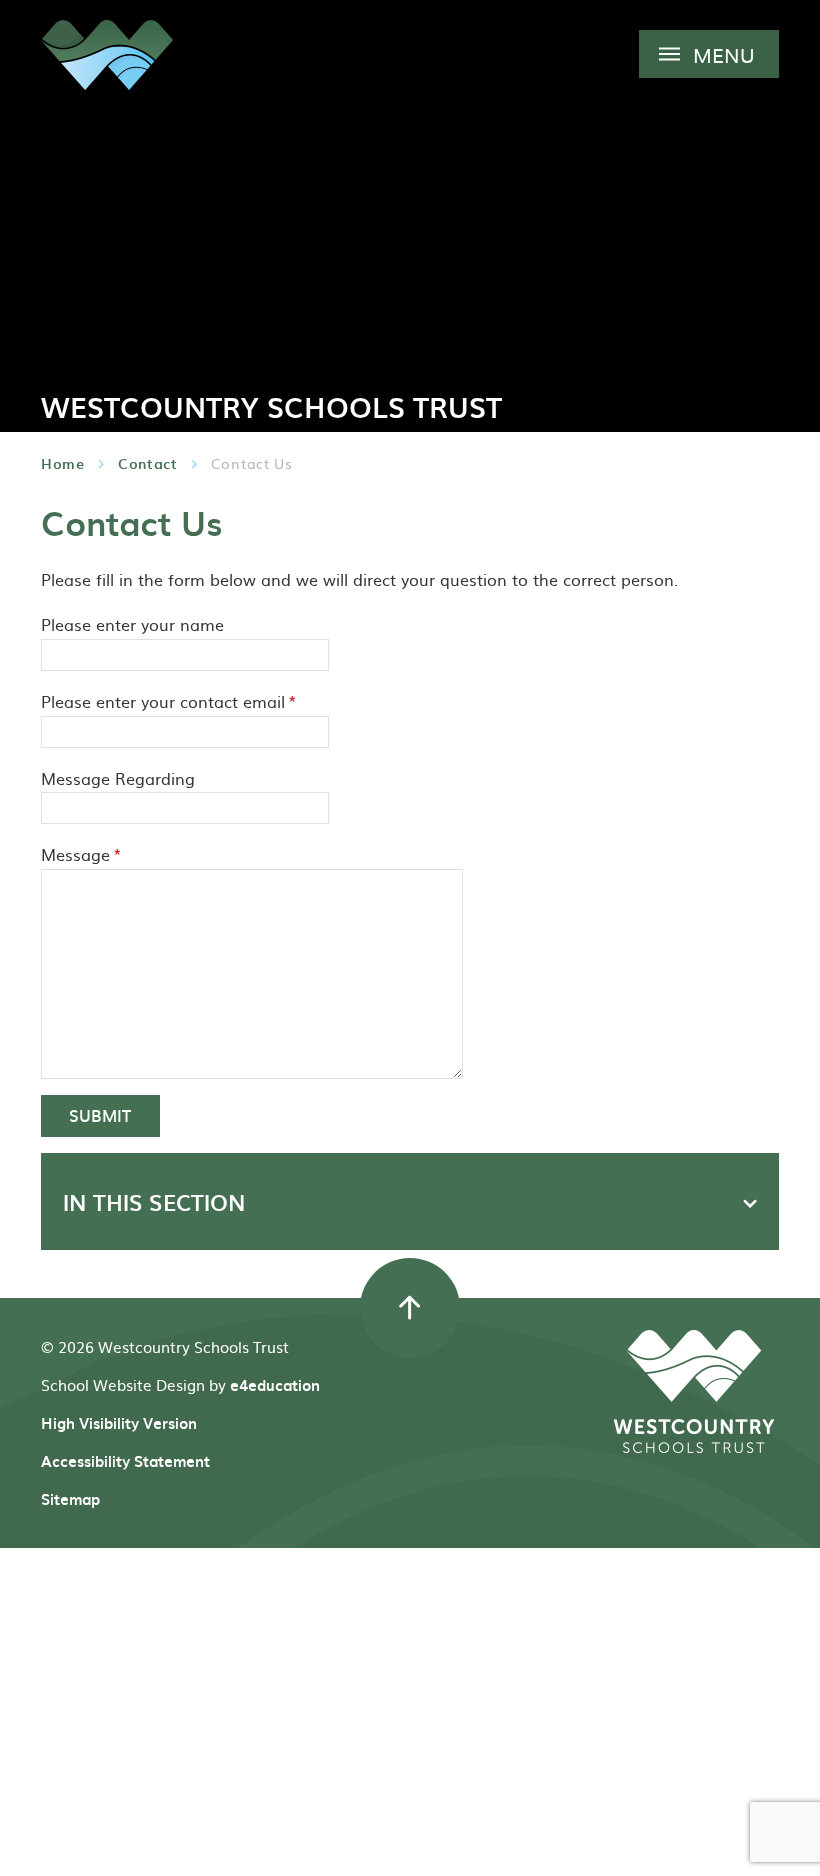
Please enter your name (132, 624)
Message (81, 854)
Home (63, 463)
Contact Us (252, 463)
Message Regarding (118, 778)
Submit (100, 1115)
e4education (275, 1385)
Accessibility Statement (125, 1461)
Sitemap (70, 1499)
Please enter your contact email (169, 701)
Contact (148, 463)
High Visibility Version (119, 1423)
